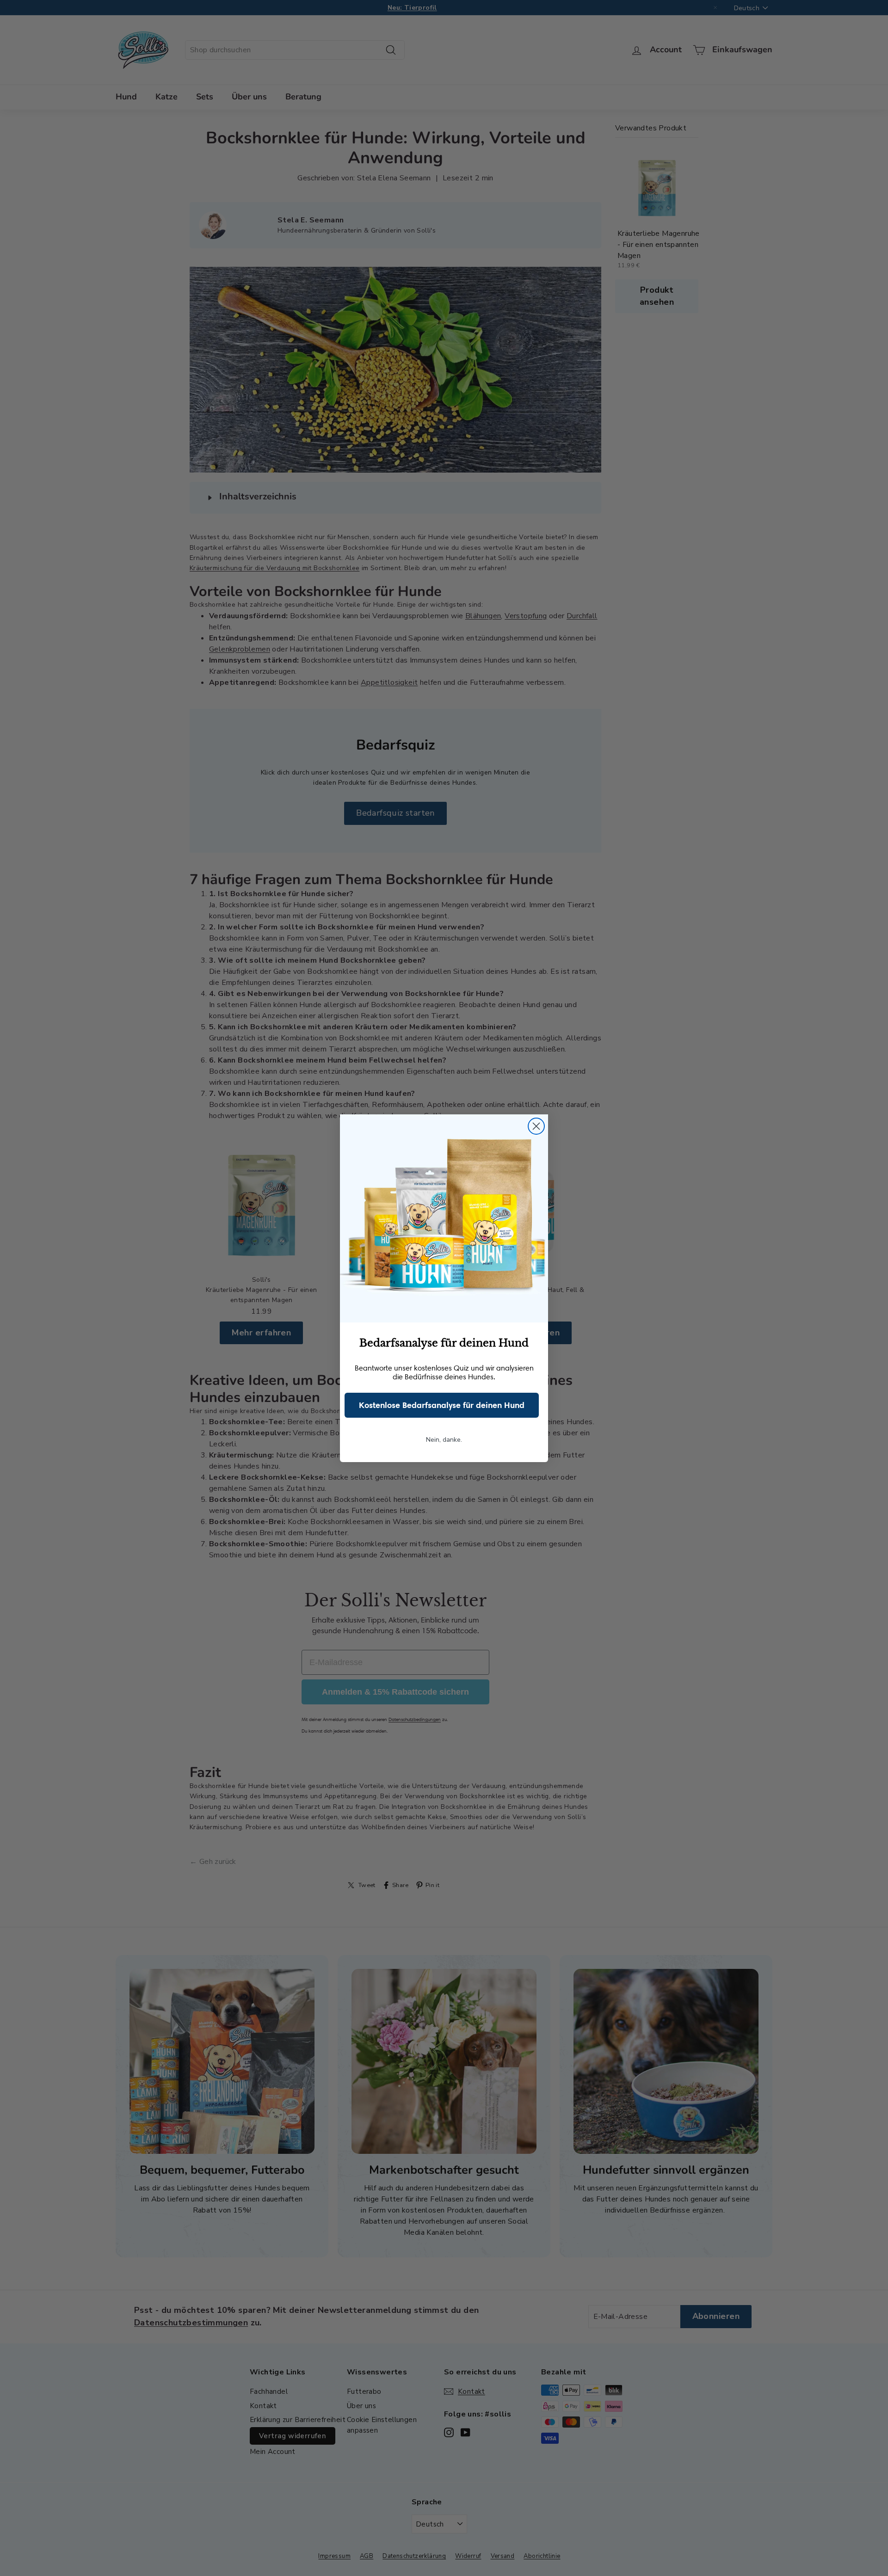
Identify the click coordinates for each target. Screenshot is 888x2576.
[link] (444, 1218)
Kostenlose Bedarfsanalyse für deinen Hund (442, 1405)
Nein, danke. (444, 1440)
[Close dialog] (536, 1126)
